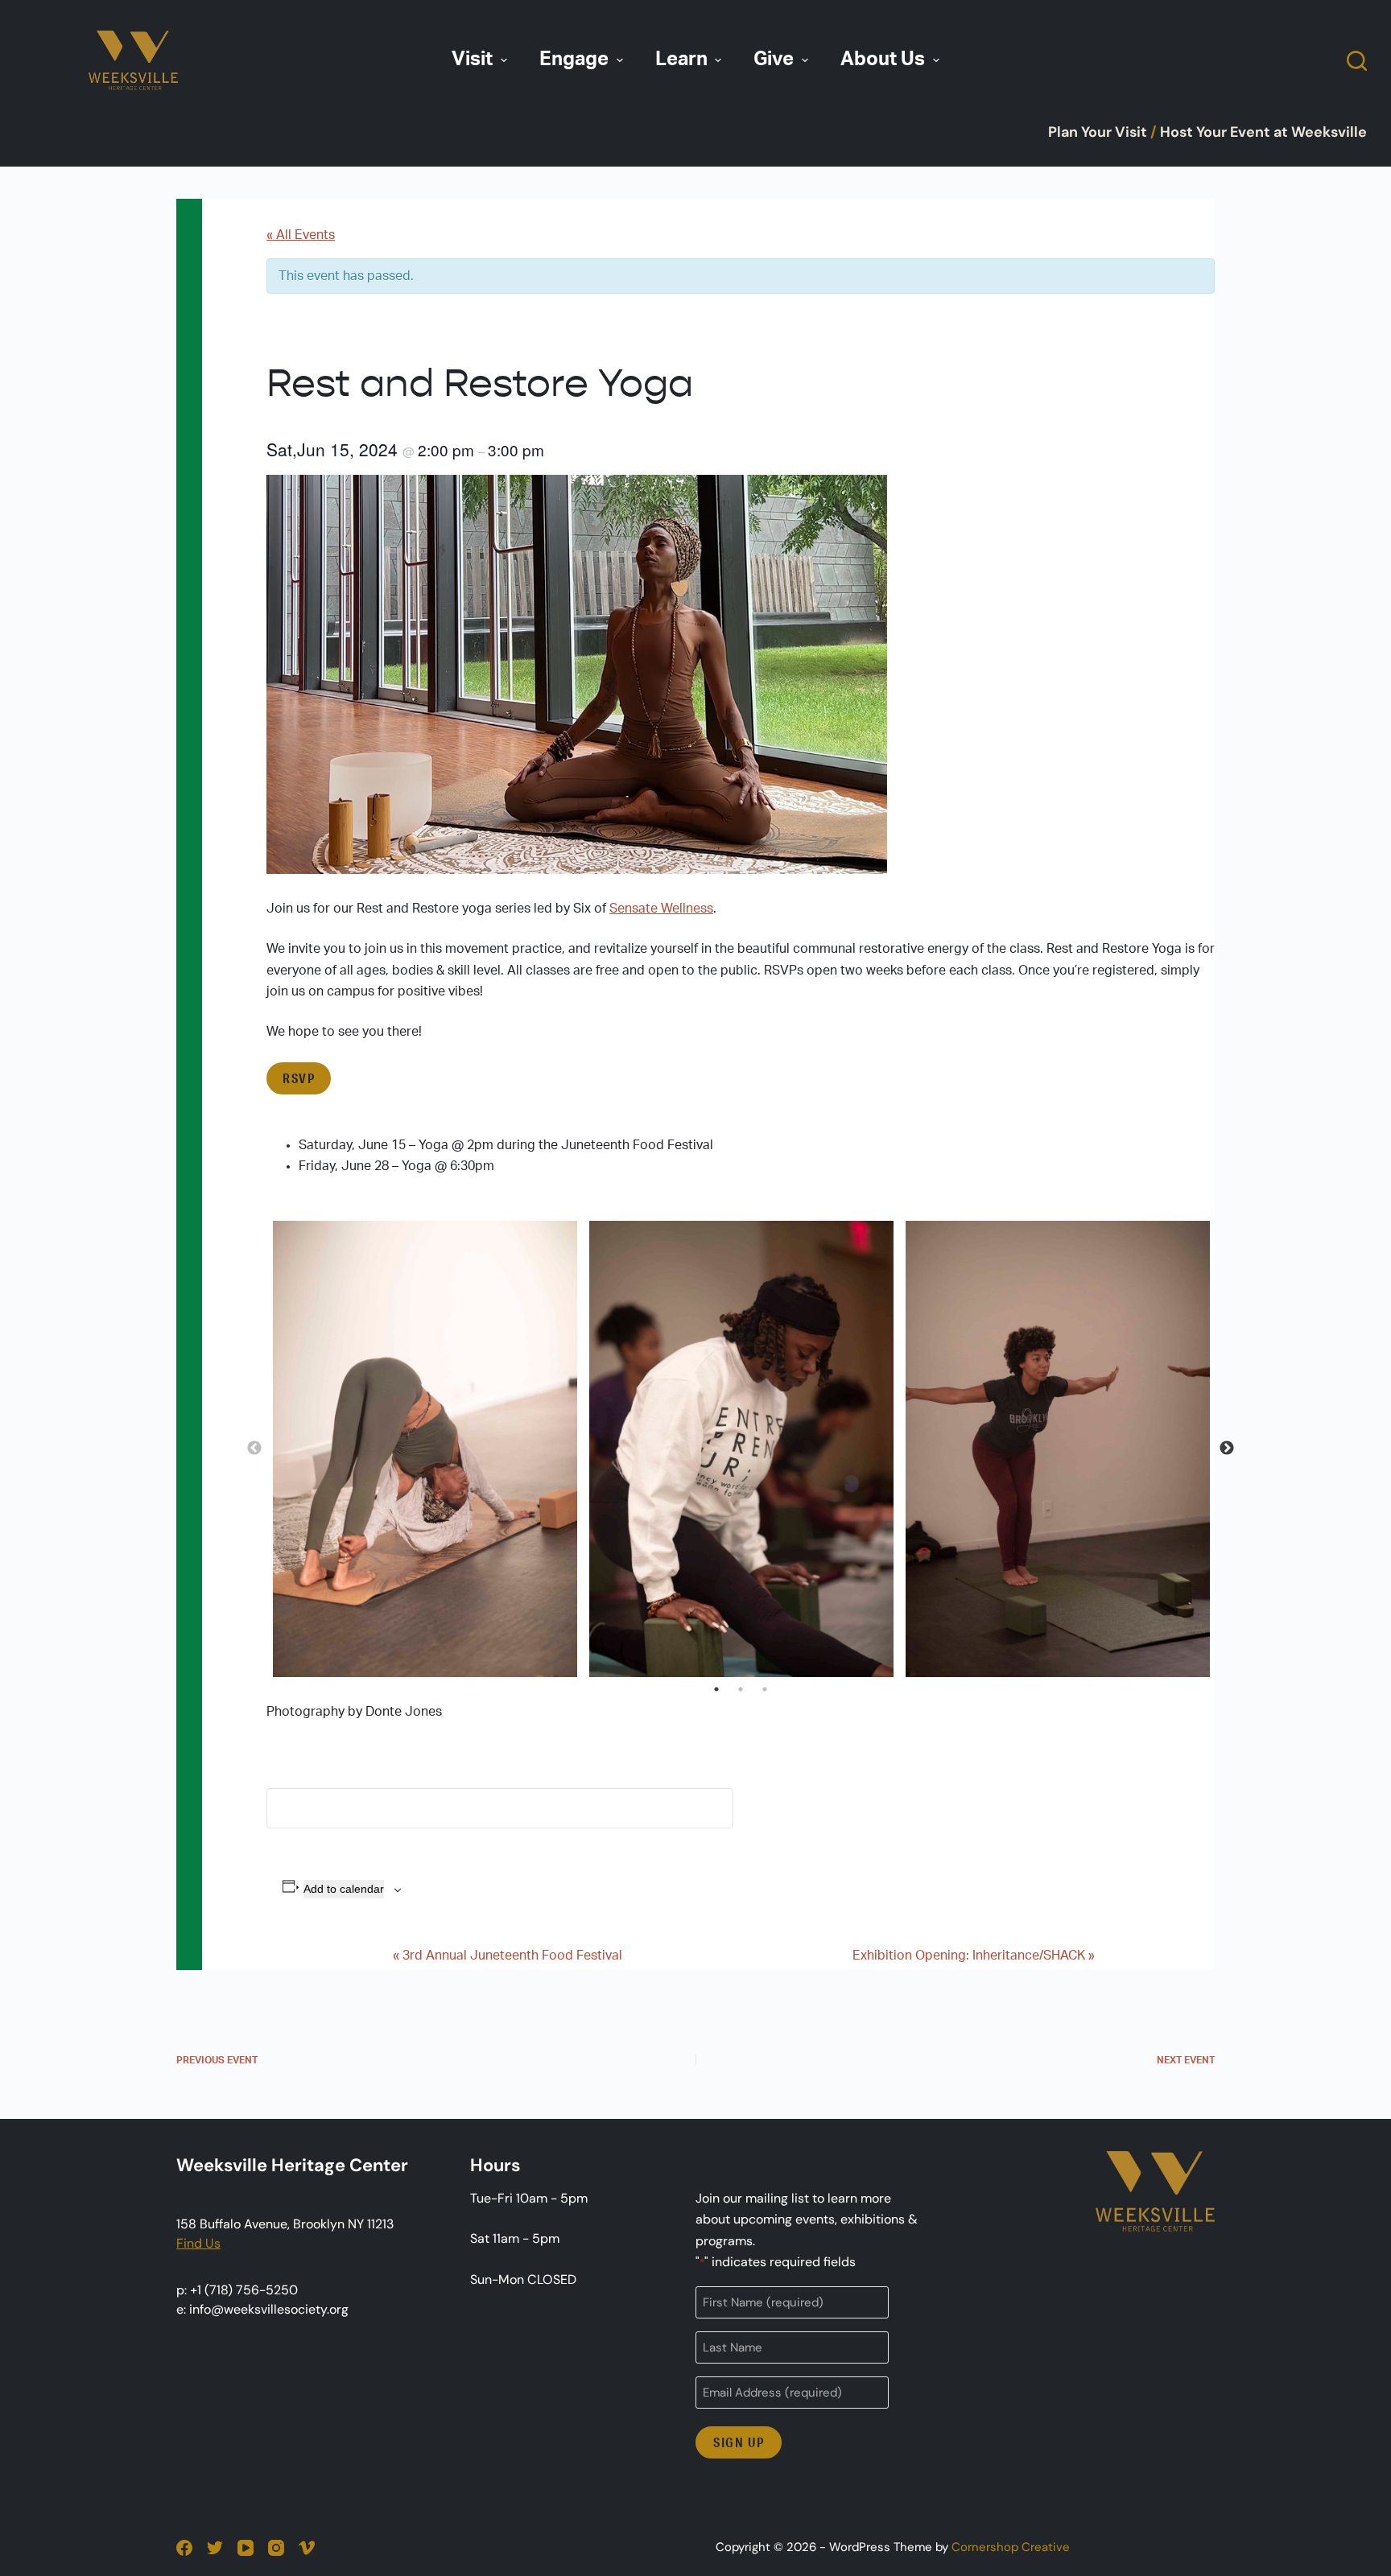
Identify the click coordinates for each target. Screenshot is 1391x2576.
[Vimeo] (307, 2548)
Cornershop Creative (1011, 2547)
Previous (254, 1449)
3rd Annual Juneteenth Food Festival (508, 1956)
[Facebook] (184, 2548)
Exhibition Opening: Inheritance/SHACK (974, 1956)
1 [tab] (716, 1689)
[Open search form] (1357, 61)
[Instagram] (276, 2548)
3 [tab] (765, 1689)
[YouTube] (246, 2548)
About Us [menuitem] (883, 60)
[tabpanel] (425, 1449)
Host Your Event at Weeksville (1263, 132)
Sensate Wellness (661, 909)
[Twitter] (215, 2548)
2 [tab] (741, 1689)
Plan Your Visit (1098, 132)
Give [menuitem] (774, 60)
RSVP (299, 1078)
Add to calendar (344, 1889)
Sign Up (739, 2442)
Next (1227, 1449)
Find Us (198, 2243)
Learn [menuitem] (681, 60)
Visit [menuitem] (472, 60)
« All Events (301, 235)
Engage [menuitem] (574, 60)
